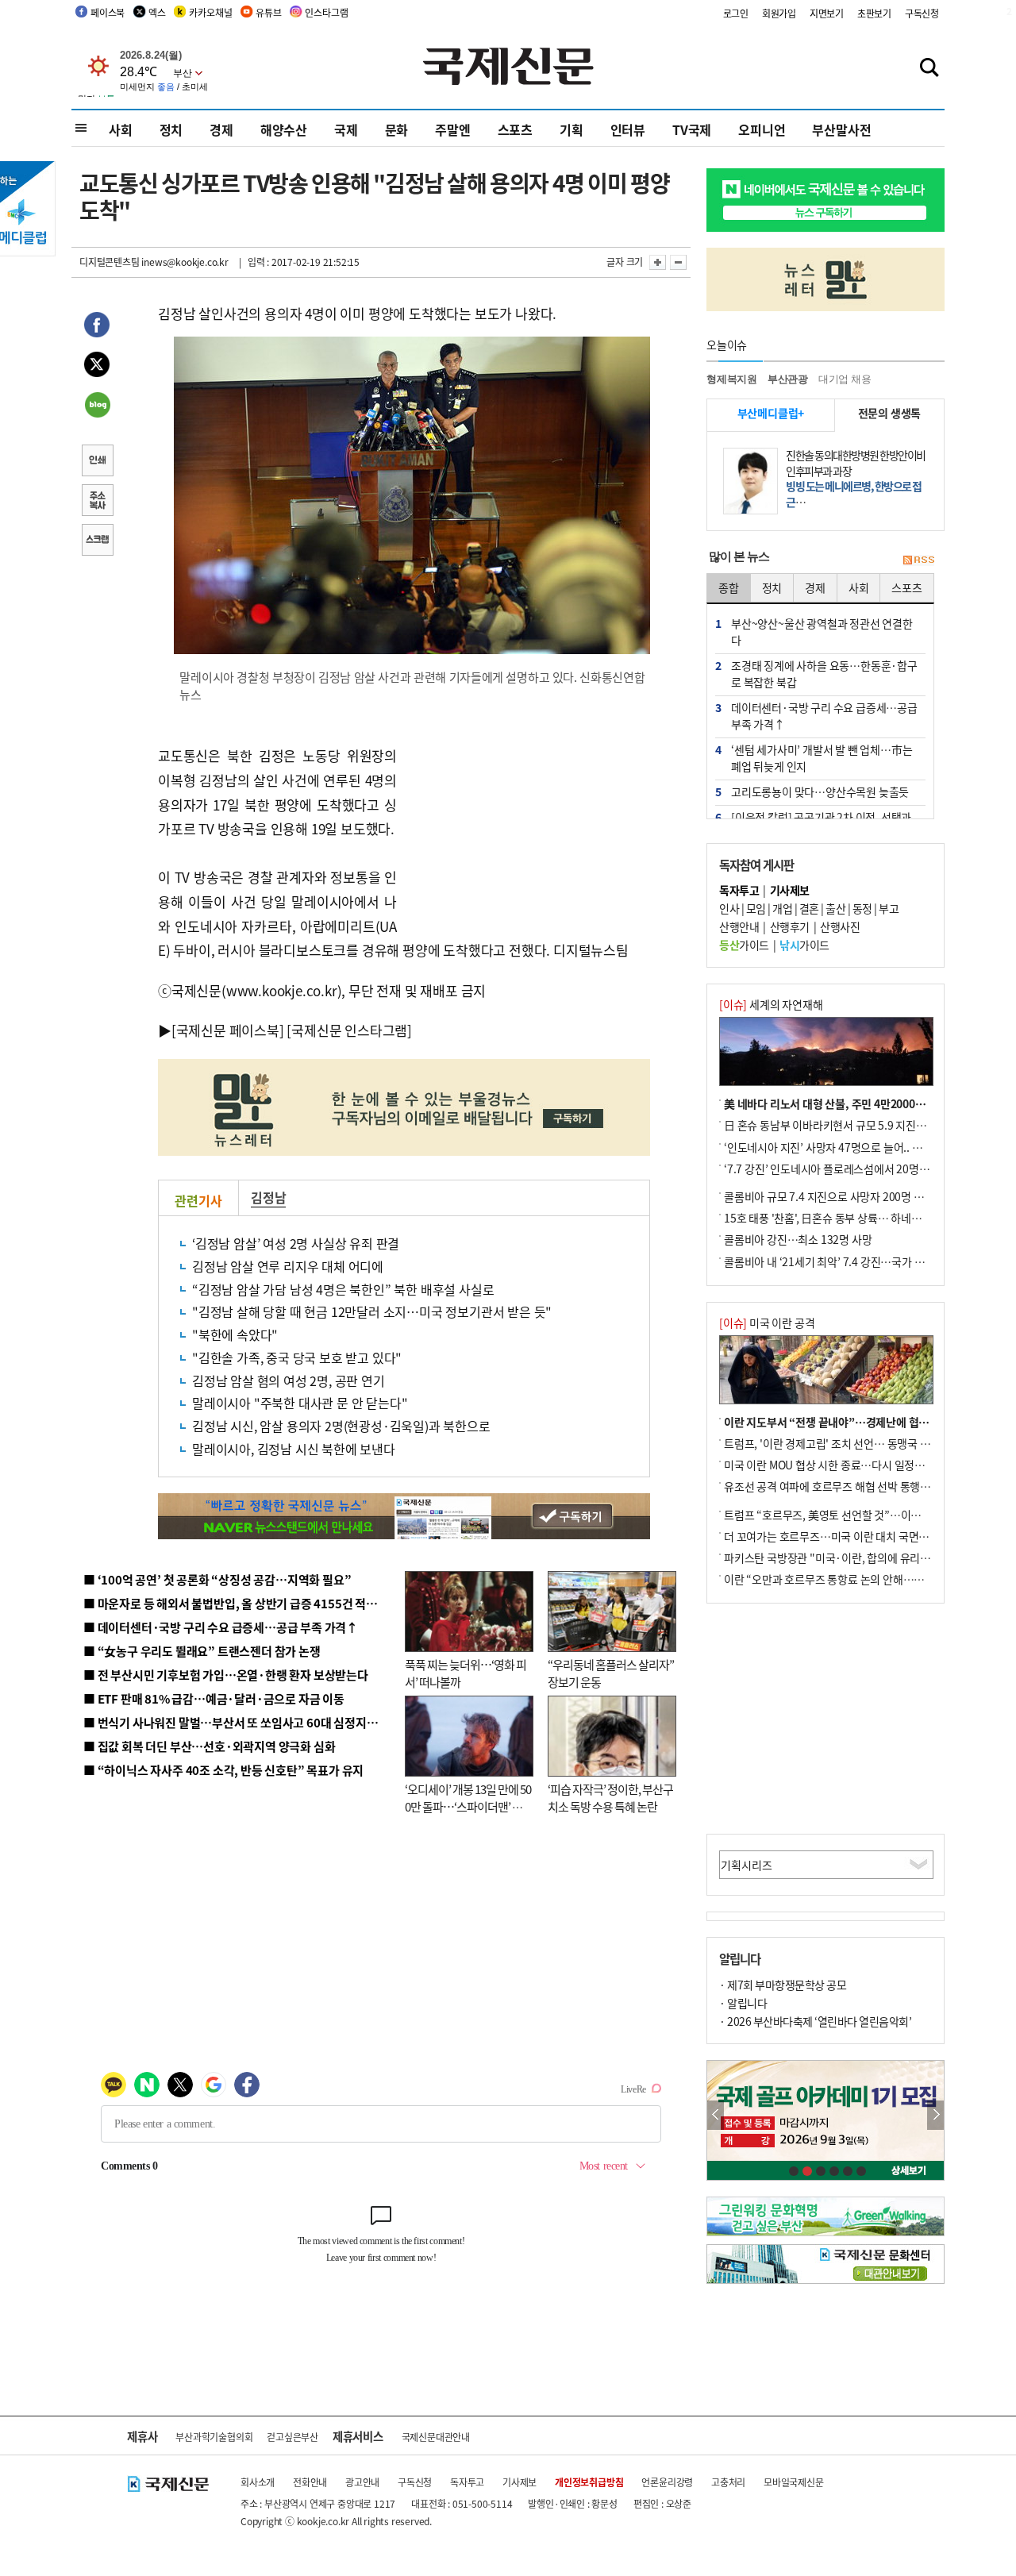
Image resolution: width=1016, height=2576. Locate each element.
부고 (889, 908)
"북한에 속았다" (235, 1334)
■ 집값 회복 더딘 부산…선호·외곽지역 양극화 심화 (209, 1746)
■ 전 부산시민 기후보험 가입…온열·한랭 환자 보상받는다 (226, 1675)
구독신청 (922, 13)
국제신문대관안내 (436, 2437)
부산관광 (788, 379)
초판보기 (874, 13)
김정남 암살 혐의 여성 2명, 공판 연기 (289, 1380)
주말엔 (452, 129)
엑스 (157, 12)
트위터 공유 (97, 367)
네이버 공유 (97, 406)
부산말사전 (841, 129)
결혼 (809, 908)
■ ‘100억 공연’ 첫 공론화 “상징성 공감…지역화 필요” (217, 1579)
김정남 (268, 1197)
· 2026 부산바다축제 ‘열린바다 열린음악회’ (815, 2021)
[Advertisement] (524, 819)
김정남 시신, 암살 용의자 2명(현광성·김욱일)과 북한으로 (341, 1426)
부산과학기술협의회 (214, 2437)
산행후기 (790, 926)
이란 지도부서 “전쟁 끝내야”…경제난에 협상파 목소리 (848, 1422)
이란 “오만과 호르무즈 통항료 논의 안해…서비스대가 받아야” (863, 1579)
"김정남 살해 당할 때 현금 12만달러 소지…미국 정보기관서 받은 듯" (372, 1311)
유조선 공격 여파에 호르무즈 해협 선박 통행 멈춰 (833, 1486)
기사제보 (520, 2482)
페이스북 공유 (97, 327)
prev (716, 2115)
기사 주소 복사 (97, 502)
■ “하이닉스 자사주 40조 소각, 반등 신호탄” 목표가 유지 (223, 1770)
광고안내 (362, 2482)
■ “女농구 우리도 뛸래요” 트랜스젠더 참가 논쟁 (202, 1651)
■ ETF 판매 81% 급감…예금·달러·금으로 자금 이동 (214, 1698)
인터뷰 (628, 129)
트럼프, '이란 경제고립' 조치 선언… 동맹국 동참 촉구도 (849, 1443)
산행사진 (840, 926)
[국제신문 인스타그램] (349, 1030)
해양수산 (284, 129)
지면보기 (827, 13)
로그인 (736, 13)
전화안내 (310, 2482)
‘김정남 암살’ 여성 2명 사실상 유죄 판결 (296, 1243)
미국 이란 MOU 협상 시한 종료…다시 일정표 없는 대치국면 (857, 1465)
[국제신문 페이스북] (228, 1030)
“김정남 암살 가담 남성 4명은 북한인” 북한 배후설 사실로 (343, 1289)
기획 (571, 129)
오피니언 (762, 129)
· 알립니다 (743, 2003)
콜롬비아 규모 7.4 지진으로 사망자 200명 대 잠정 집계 (846, 1196)
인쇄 (97, 462)
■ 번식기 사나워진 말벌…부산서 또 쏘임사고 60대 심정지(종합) (241, 1722)
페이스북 (108, 12)
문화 (397, 129)
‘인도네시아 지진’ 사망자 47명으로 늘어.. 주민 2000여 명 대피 (864, 1147)
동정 (862, 908)
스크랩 (97, 541)
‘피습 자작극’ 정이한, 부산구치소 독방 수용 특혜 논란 (610, 1798)
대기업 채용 (845, 379)
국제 (346, 129)
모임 (756, 908)
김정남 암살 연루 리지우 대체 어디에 (288, 1266)
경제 (221, 129)
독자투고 (467, 2482)
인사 (729, 908)
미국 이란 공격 (767, 1323)
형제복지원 (732, 379)
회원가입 (779, 13)
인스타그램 (326, 12)
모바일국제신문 (794, 2482)
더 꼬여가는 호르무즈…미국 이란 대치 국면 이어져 (838, 1536)
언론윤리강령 (667, 2482)
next (935, 2115)
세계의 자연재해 (771, 1004)
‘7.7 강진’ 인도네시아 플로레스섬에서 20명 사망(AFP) (847, 1169)
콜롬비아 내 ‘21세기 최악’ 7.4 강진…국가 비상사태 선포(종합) (864, 1261)
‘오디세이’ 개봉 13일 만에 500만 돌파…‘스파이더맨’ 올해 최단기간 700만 (468, 1807)
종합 (729, 587)
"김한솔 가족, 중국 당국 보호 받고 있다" (297, 1357)
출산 (835, 908)
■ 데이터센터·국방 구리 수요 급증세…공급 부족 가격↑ (221, 1627)
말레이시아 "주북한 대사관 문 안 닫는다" (300, 1403)
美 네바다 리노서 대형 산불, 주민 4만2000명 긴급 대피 (847, 1103)
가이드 (744, 945)
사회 (121, 129)
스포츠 (515, 129)
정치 (171, 129)
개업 (782, 908)
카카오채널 (210, 12)
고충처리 (728, 2482)
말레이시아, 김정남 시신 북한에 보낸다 (294, 1449)
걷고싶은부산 (292, 2437)
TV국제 (692, 129)
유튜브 (268, 12)
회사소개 (258, 2482)
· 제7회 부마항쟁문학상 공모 (783, 1985)
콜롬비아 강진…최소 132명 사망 (798, 1239)
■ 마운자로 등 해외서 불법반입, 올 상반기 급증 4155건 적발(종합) (246, 1603)
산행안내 (739, 926)
